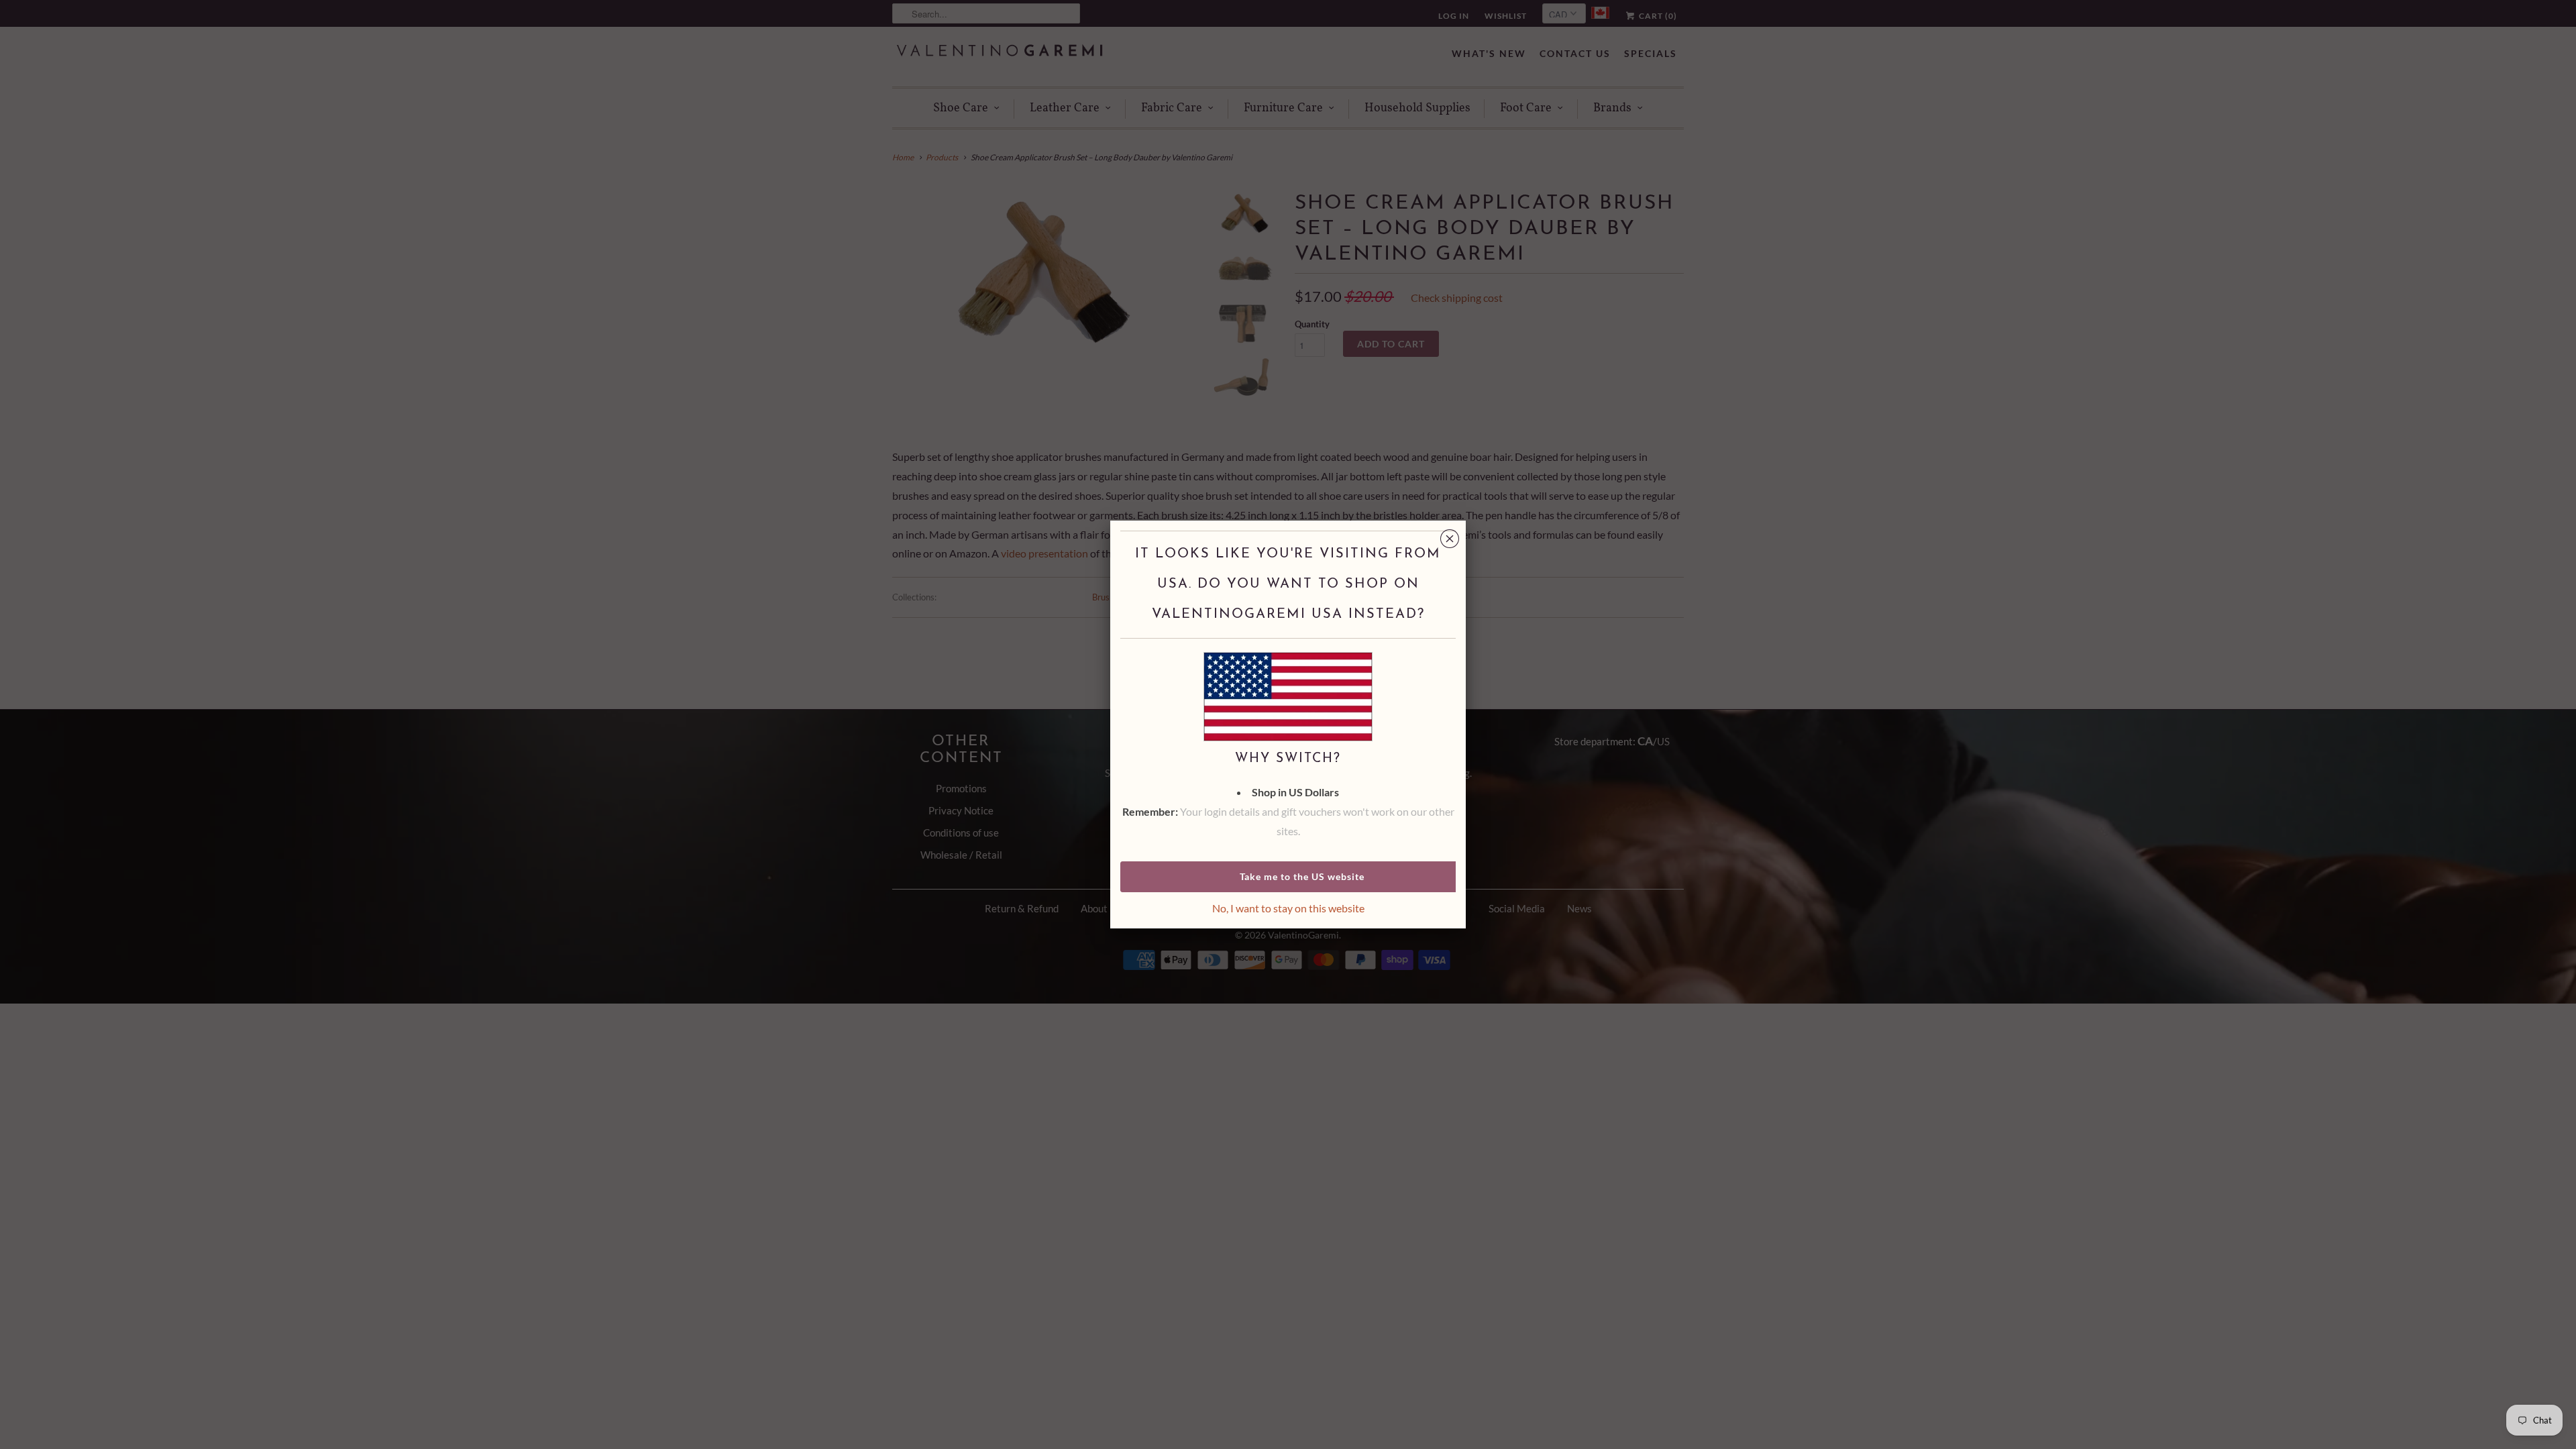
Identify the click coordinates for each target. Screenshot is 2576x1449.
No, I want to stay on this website (1288, 908)
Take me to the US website (1302, 876)
